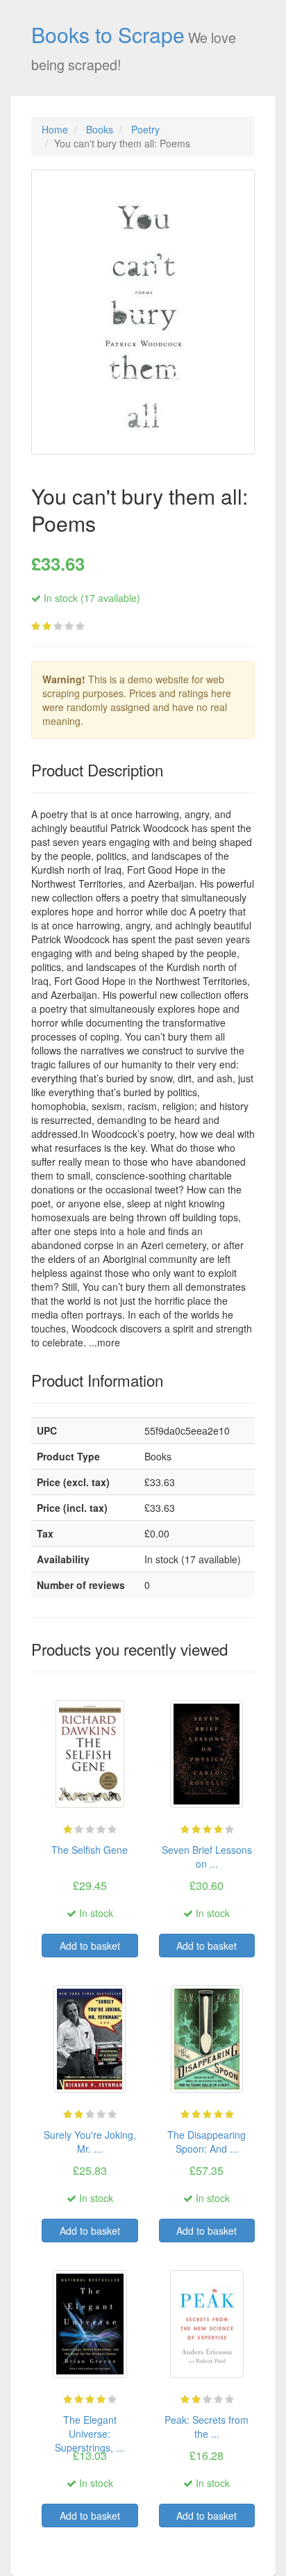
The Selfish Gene (90, 1850)
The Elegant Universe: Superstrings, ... (90, 2434)
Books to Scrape (108, 34)
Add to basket (90, 1946)
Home (55, 129)
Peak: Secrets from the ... (207, 2427)
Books (100, 129)
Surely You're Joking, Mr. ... (90, 2142)
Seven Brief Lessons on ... (207, 1857)
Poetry (145, 129)
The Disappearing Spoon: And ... (207, 2142)
